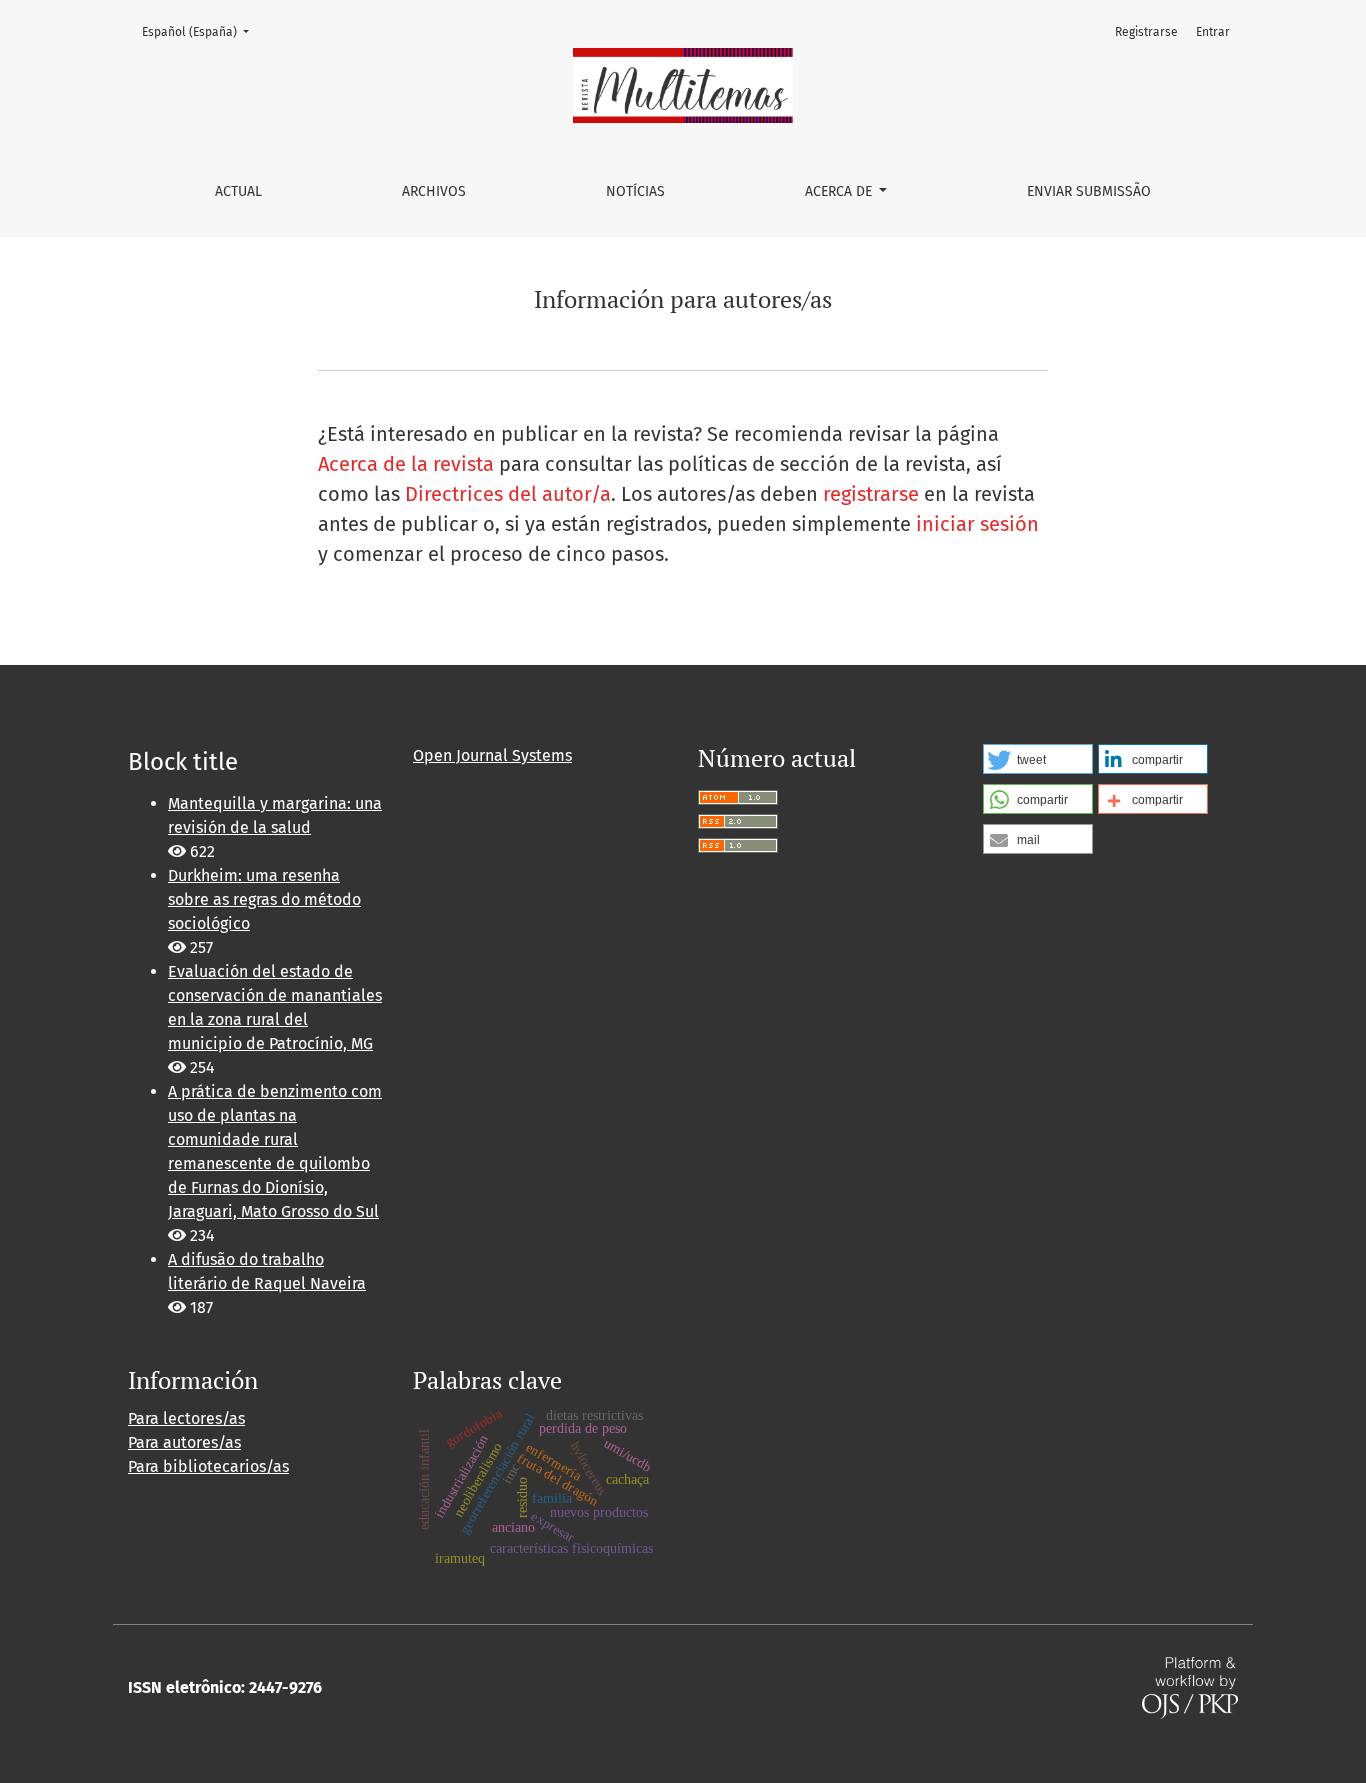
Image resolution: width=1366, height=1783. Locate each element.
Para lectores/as (186, 1418)
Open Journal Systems (492, 755)
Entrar (1213, 32)
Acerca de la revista (406, 464)
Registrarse (1146, 32)
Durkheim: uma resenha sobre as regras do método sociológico (264, 899)
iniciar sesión (977, 524)
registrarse (871, 494)
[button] (1038, 759)
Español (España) (201, 31)
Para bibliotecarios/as (208, 1466)
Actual (238, 191)
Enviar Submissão (1089, 191)
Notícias (635, 191)
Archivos (434, 191)
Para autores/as (184, 1442)
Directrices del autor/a (508, 494)
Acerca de (840, 191)
